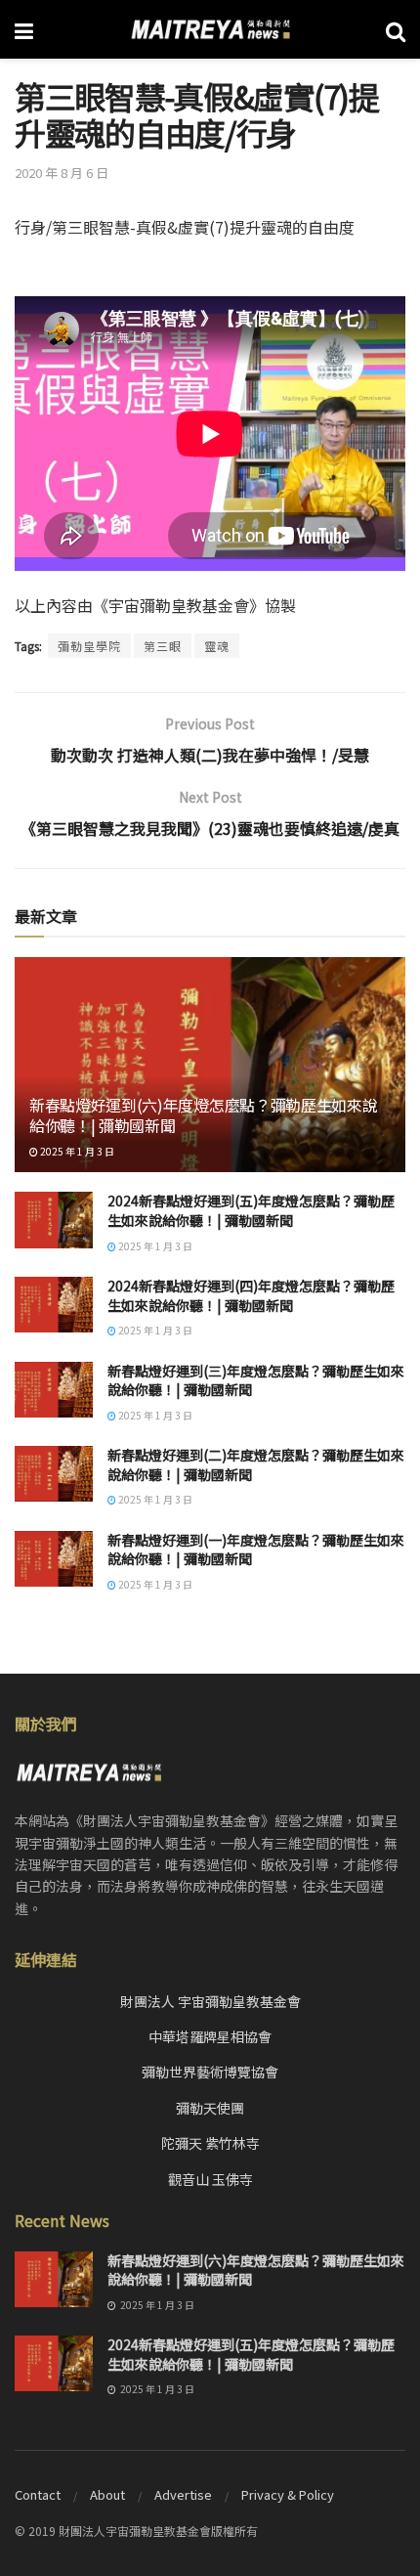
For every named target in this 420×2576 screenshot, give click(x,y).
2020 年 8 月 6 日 (62, 173)
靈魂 (217, 646)
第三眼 (163, 646)
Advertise (183, 2494)
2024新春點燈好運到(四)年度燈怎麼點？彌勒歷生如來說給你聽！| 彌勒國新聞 (251, 1295)
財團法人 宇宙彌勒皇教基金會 (210, 2001)
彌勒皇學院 (89, 646)
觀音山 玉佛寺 (210, 2179)
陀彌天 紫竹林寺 (210, 2143)
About (107, 2494)
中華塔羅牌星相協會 (210, 2036)
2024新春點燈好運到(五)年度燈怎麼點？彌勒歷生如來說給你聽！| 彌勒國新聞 (251, 1210)
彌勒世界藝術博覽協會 (210, 2072)
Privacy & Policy (288, 2494)
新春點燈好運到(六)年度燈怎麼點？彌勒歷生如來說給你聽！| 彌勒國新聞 (203, 1115)
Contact (38, 2494)
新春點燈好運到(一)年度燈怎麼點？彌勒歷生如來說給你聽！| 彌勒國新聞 (256, 1550)
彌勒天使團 (210, 2108)
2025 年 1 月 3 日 (76, 1151)
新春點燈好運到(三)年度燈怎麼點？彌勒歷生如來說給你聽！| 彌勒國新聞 (256, 1380)
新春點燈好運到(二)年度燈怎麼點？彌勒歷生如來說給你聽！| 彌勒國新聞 (256, 1464)
